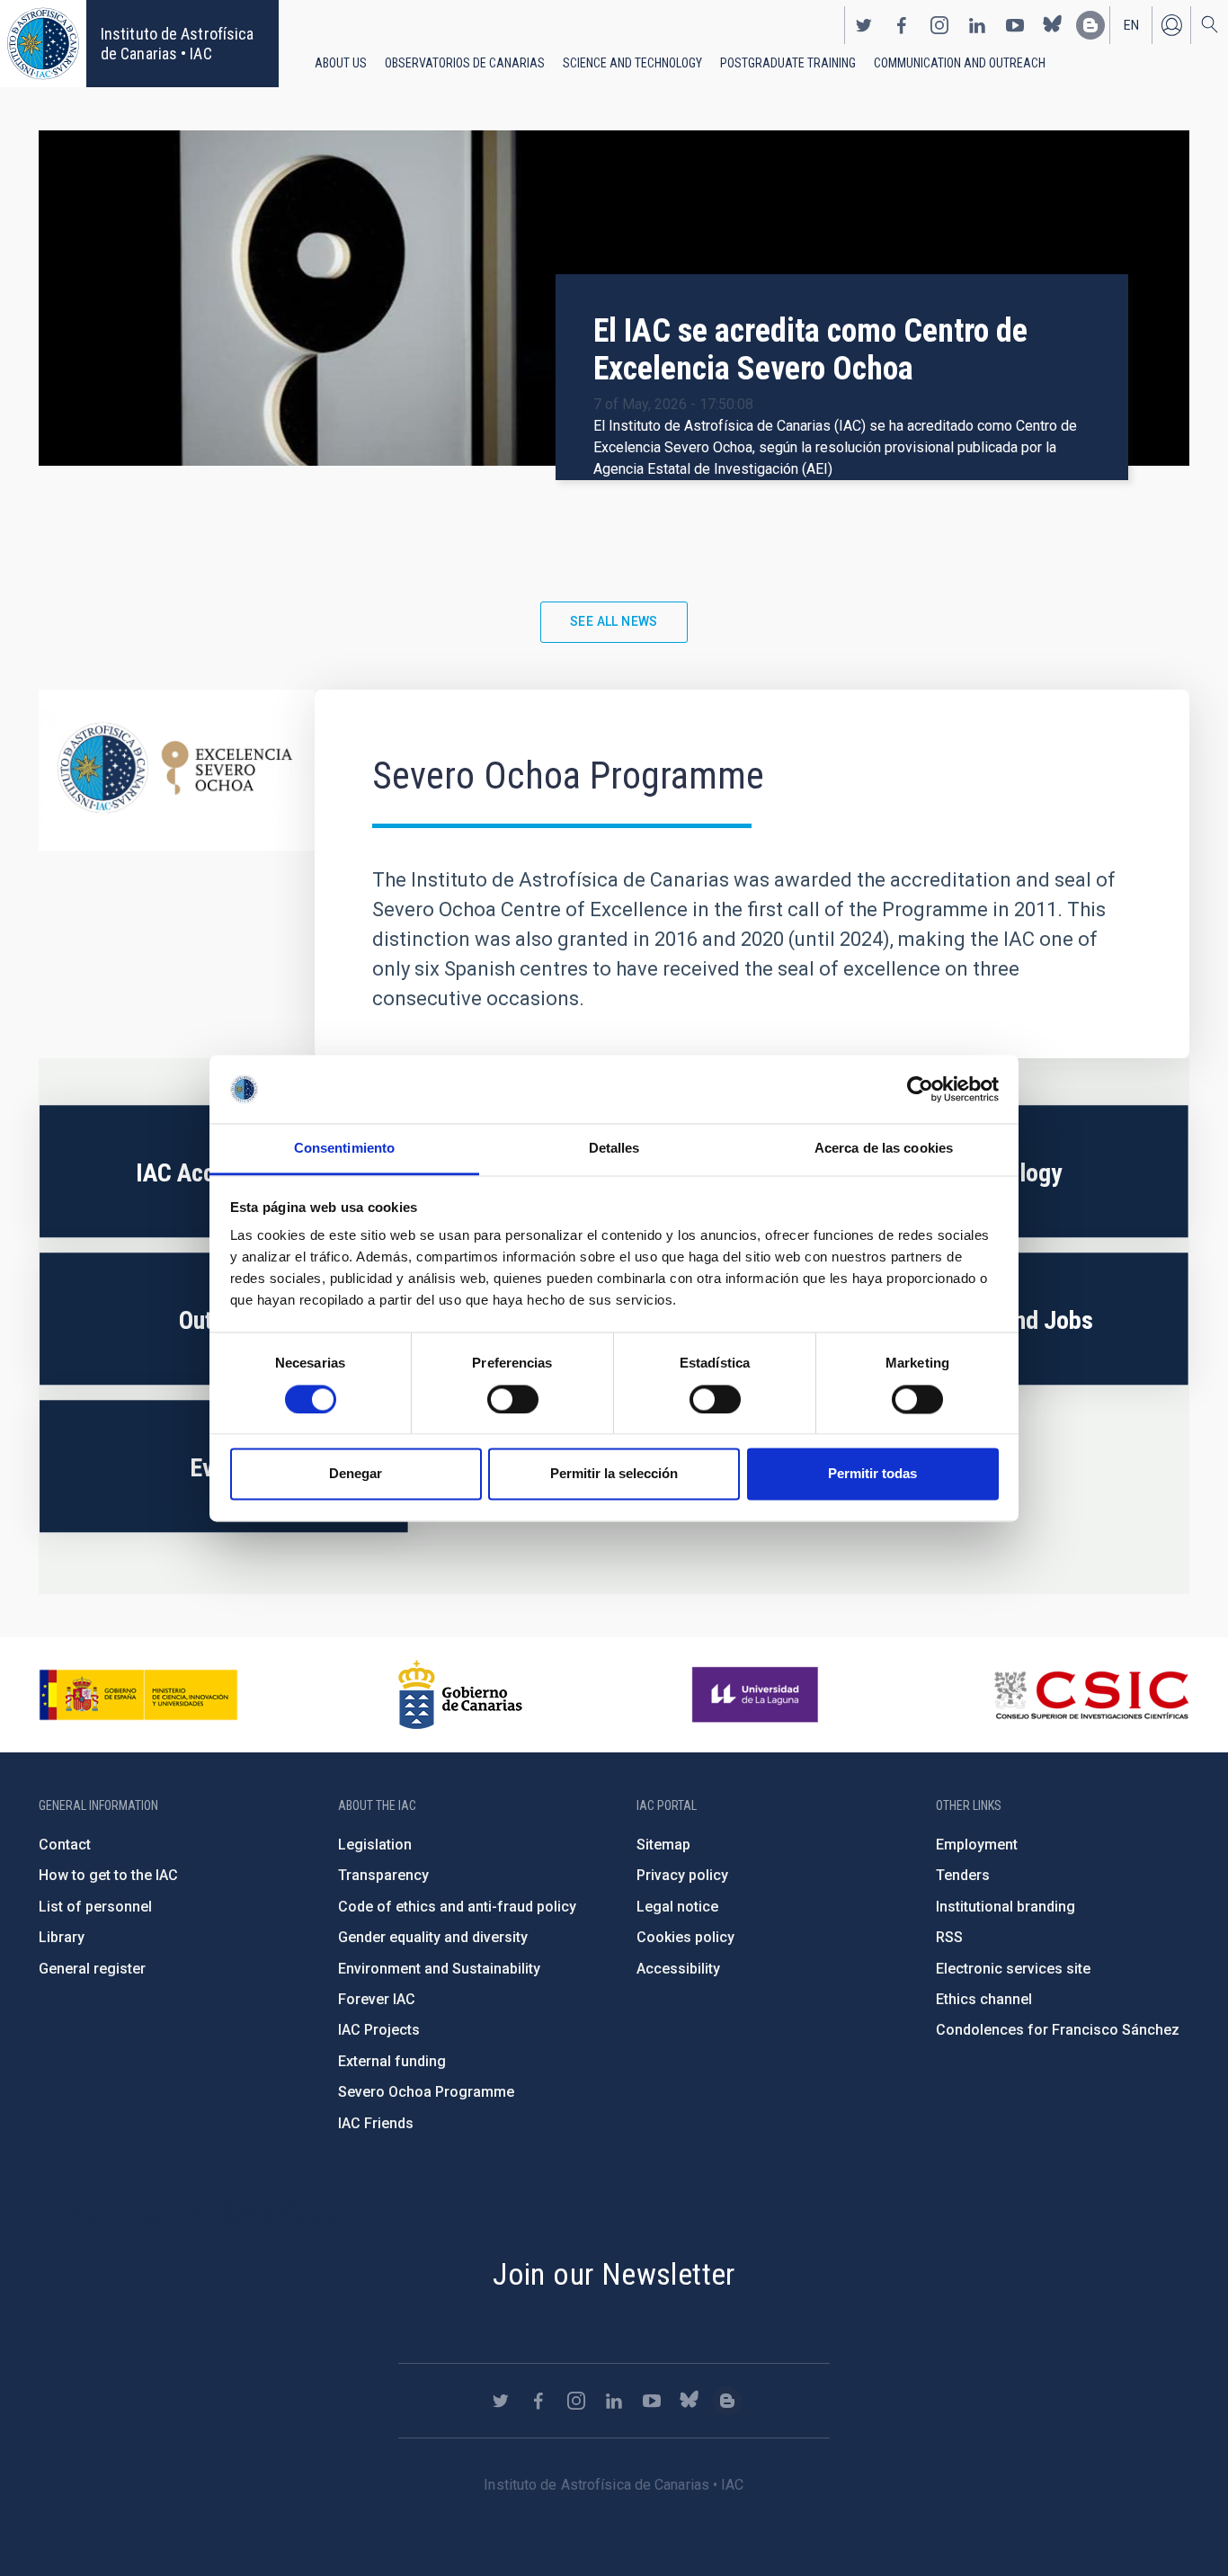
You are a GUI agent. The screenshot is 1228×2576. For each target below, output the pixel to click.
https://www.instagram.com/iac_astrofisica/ (939, 25)
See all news (614, 621)
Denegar (356, 1474)
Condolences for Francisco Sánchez (1058, 2030)
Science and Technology (632, 63)
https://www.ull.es (757, 1695)
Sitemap (663, 1845)
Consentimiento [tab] (344, 1149)
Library (62, 1937)
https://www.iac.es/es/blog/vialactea (1090, 25)
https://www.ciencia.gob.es (138, 1695)
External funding (392, 2061)
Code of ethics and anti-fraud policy (457, 1907)
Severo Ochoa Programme (426, 2092)
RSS (949, 1937)
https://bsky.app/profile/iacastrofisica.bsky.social (1053, 25)
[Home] (43, 44)
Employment (977, 1845)
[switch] (513, 1399)
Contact (65, 1845)
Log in (1171, 25)
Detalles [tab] (614, 1149)
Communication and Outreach (960, 63)
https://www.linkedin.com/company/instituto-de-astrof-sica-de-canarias (977, 25)
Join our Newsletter (614, 2274)
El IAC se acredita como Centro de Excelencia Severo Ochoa (810, 350)
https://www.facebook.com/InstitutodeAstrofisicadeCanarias (902, 25)
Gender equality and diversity (433, 1937)
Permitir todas (872, 1474)
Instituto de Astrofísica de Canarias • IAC (177, 44)
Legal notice (677, 1907)
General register (92, 1969)
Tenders (963, 1875)
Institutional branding (1006, 1907)
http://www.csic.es (1091, 1695)
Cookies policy (685, 1937)
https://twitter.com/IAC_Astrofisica (864, 25)
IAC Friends (376, 2123)
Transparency (383, 1875)
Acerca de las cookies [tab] (884, 1149)
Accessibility (678, 1969)
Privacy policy (682, 1875)
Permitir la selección (614, 1474)
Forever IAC (377, 1999)
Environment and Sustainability (439, 1969)
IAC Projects (379, 2030)
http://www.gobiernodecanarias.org (460, 1695)
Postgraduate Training (788, 63)
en (1131, 25)
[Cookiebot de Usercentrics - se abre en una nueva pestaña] (920, 1089)
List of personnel (95, 1907)
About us (341, 63)
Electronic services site (1013, 1969)
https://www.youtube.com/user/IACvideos (1015, 25)
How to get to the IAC (108, 1875)
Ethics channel (984, 1999)
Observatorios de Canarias (465, 63)
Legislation (375, 1845)
